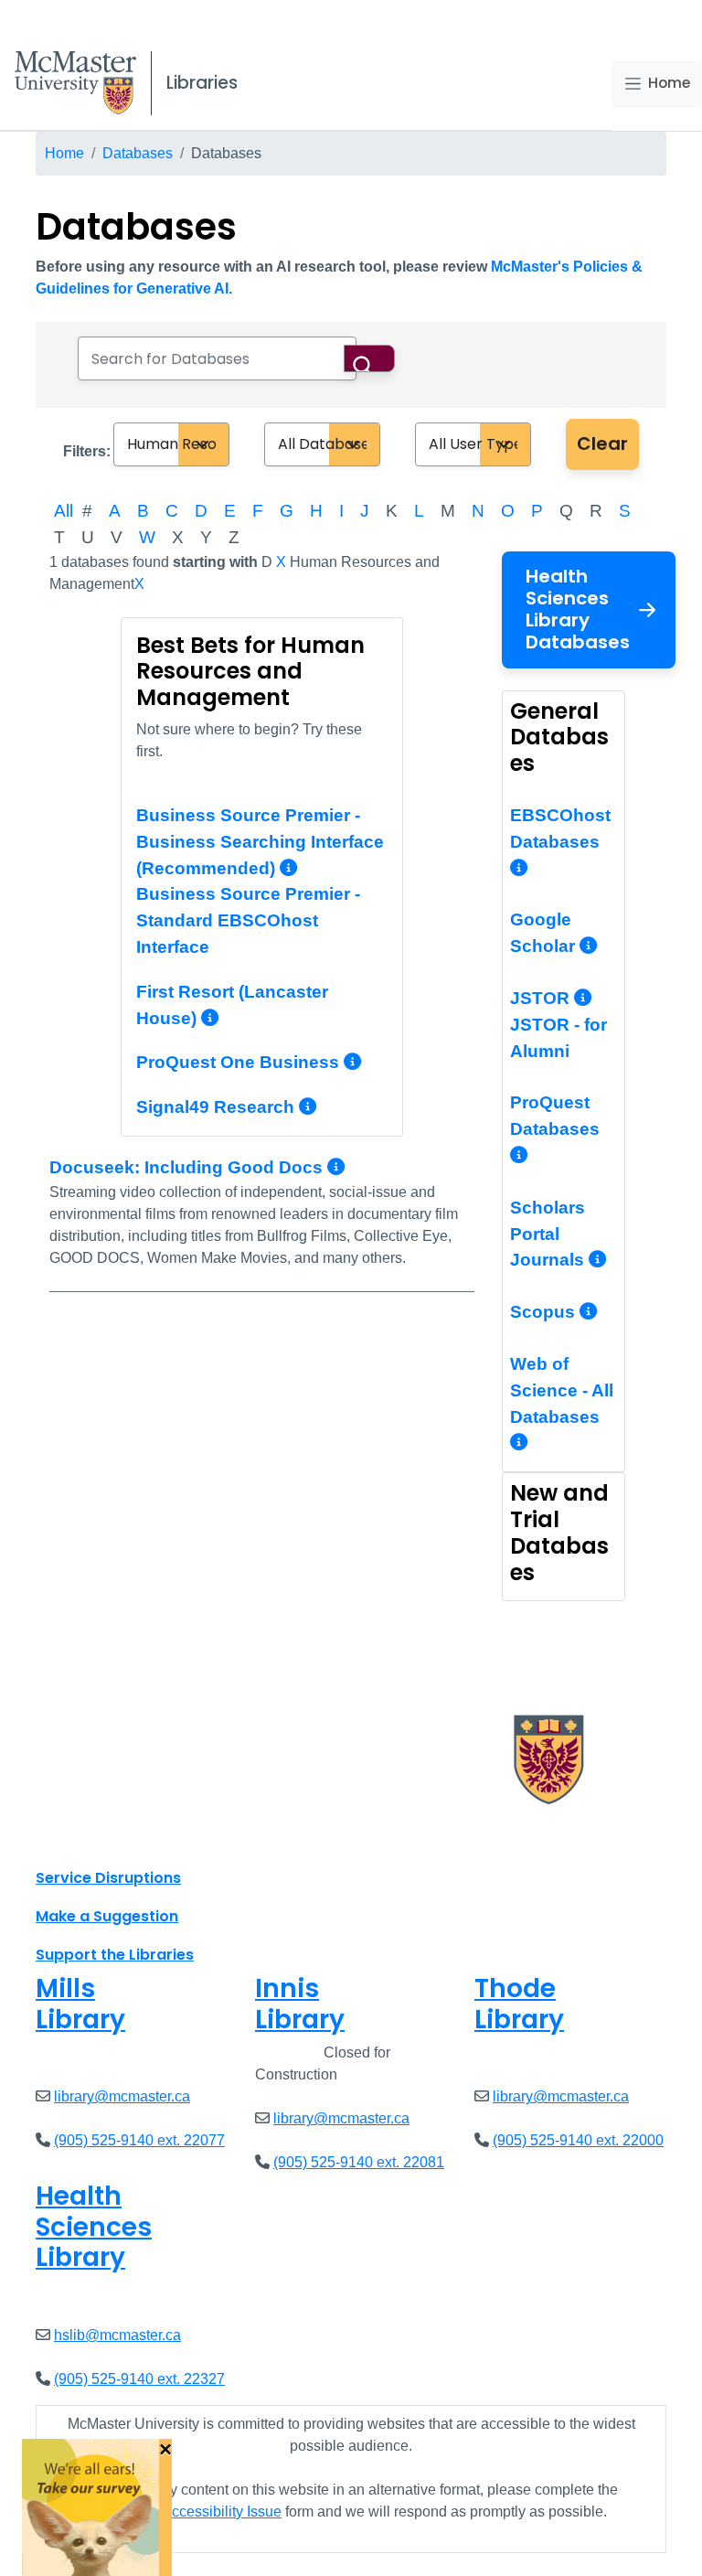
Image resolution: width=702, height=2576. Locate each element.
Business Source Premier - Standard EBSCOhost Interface (248, 920)
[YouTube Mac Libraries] (121, 1837)
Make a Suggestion (107, 1916)
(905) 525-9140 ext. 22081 (359, 2162)
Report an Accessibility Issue (188, 2512)
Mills (80, 2004)
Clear (602, 444)
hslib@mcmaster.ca (117, 2335)
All (64, 511)
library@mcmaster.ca (122, 2096)
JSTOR (542, 998)
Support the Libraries (115, 1955)
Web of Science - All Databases (562, 1390)
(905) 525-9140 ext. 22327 (139, 2379)
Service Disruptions (108, 1878)
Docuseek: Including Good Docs (188, 1167)
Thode (519, 2004)
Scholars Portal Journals (549, 1234)
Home (669, 83)
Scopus (545, 1312)
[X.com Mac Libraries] (73, 1837)
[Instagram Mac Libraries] (97, 1837)
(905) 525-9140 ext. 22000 (578, 2140)
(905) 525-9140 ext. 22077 (139, 2140)
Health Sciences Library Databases (578, 609)
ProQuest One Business (238, 1062)
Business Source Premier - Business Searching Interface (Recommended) (260, 842)
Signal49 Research (215, 1107)
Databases (138, 153)
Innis (300, 2004)
